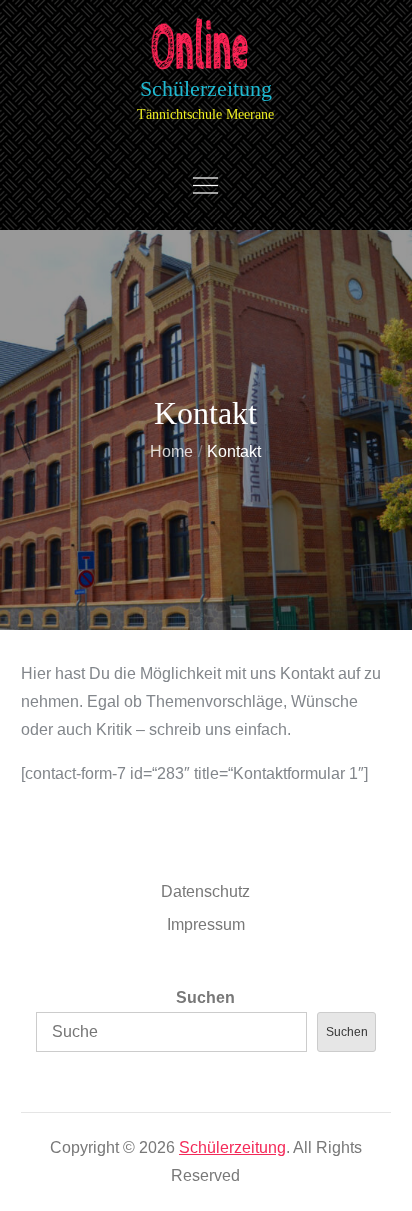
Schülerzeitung (206, 88)
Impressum (206, 924)
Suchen (205, 997)
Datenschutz (205, 891)
